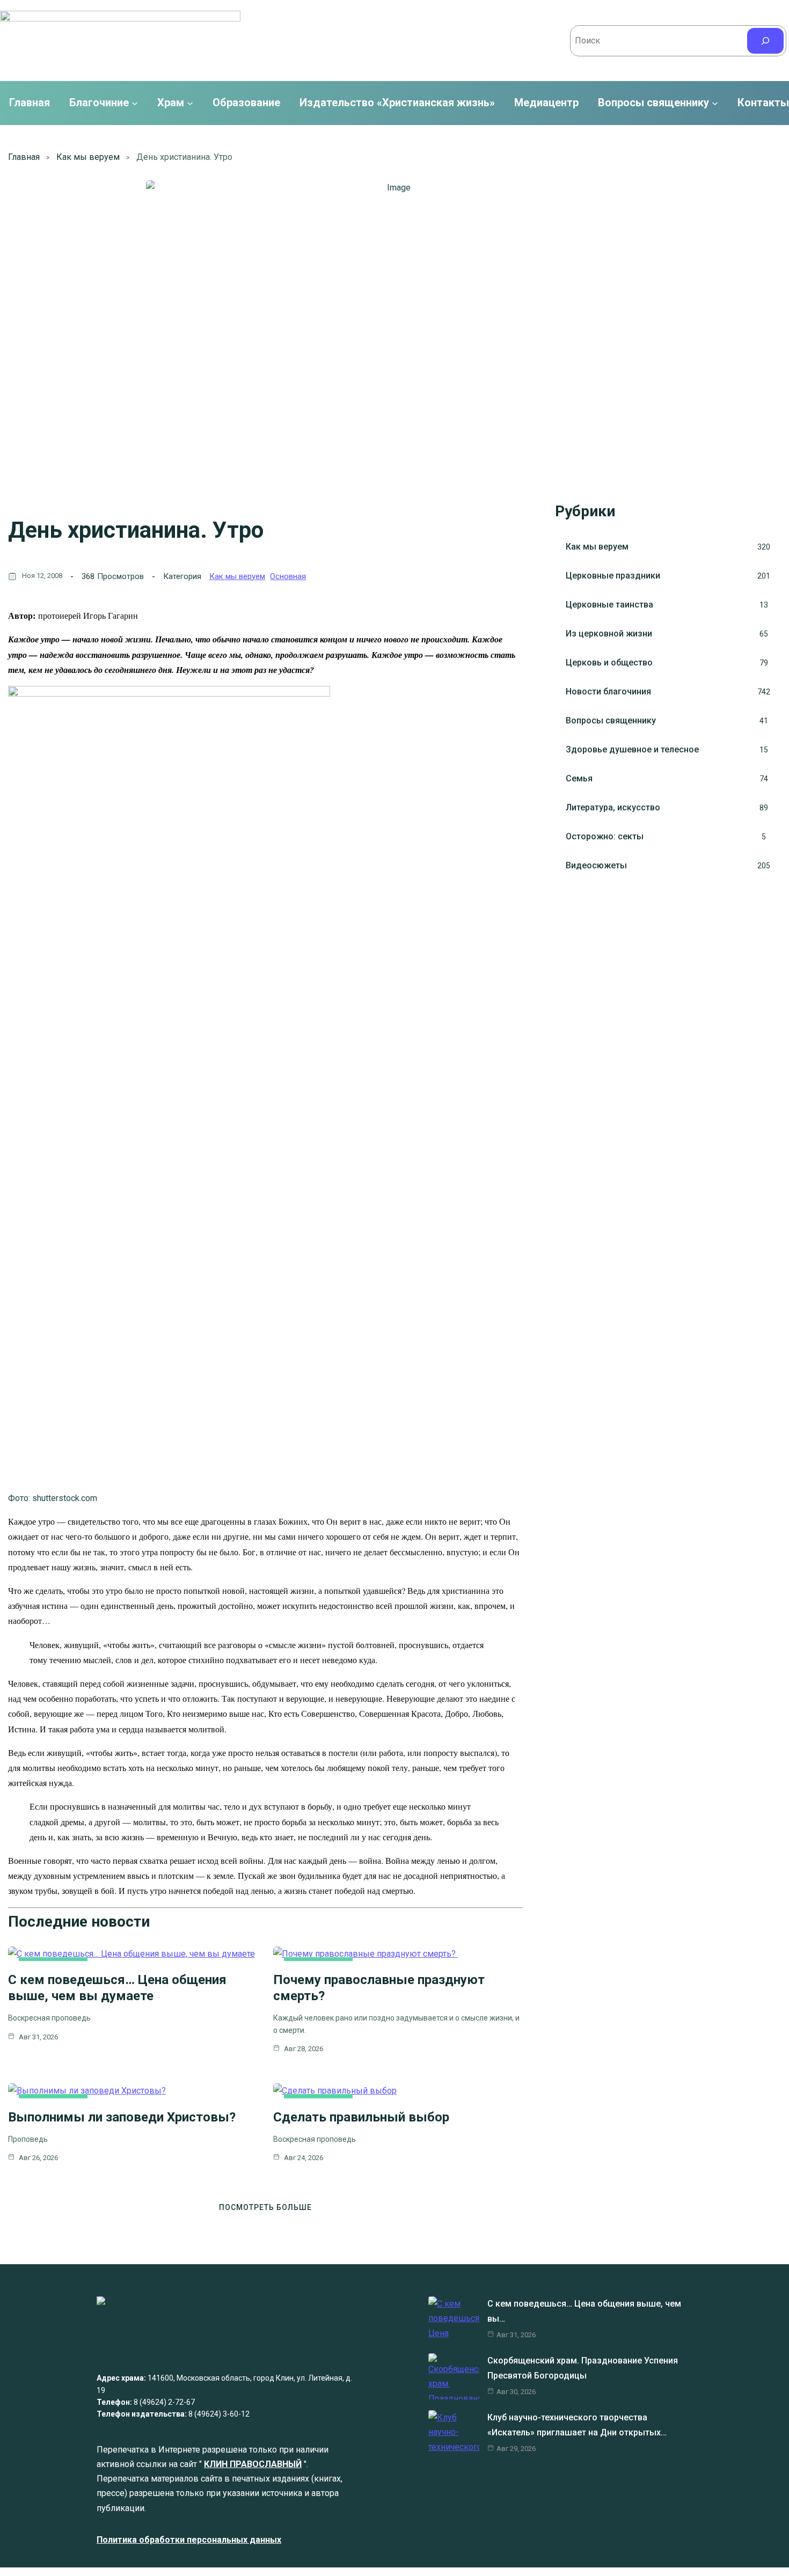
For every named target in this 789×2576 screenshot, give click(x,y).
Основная (288, 576)
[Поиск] (765, 41)
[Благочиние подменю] (135, 103)
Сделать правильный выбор (361, 2117)
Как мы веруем (88, 157)
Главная (30, 103)
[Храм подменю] (190, 103)
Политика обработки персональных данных (189, 2540)
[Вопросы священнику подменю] (715, 103)
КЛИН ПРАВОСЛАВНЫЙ (253, 2464)
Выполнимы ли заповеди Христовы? (122, 2117)
